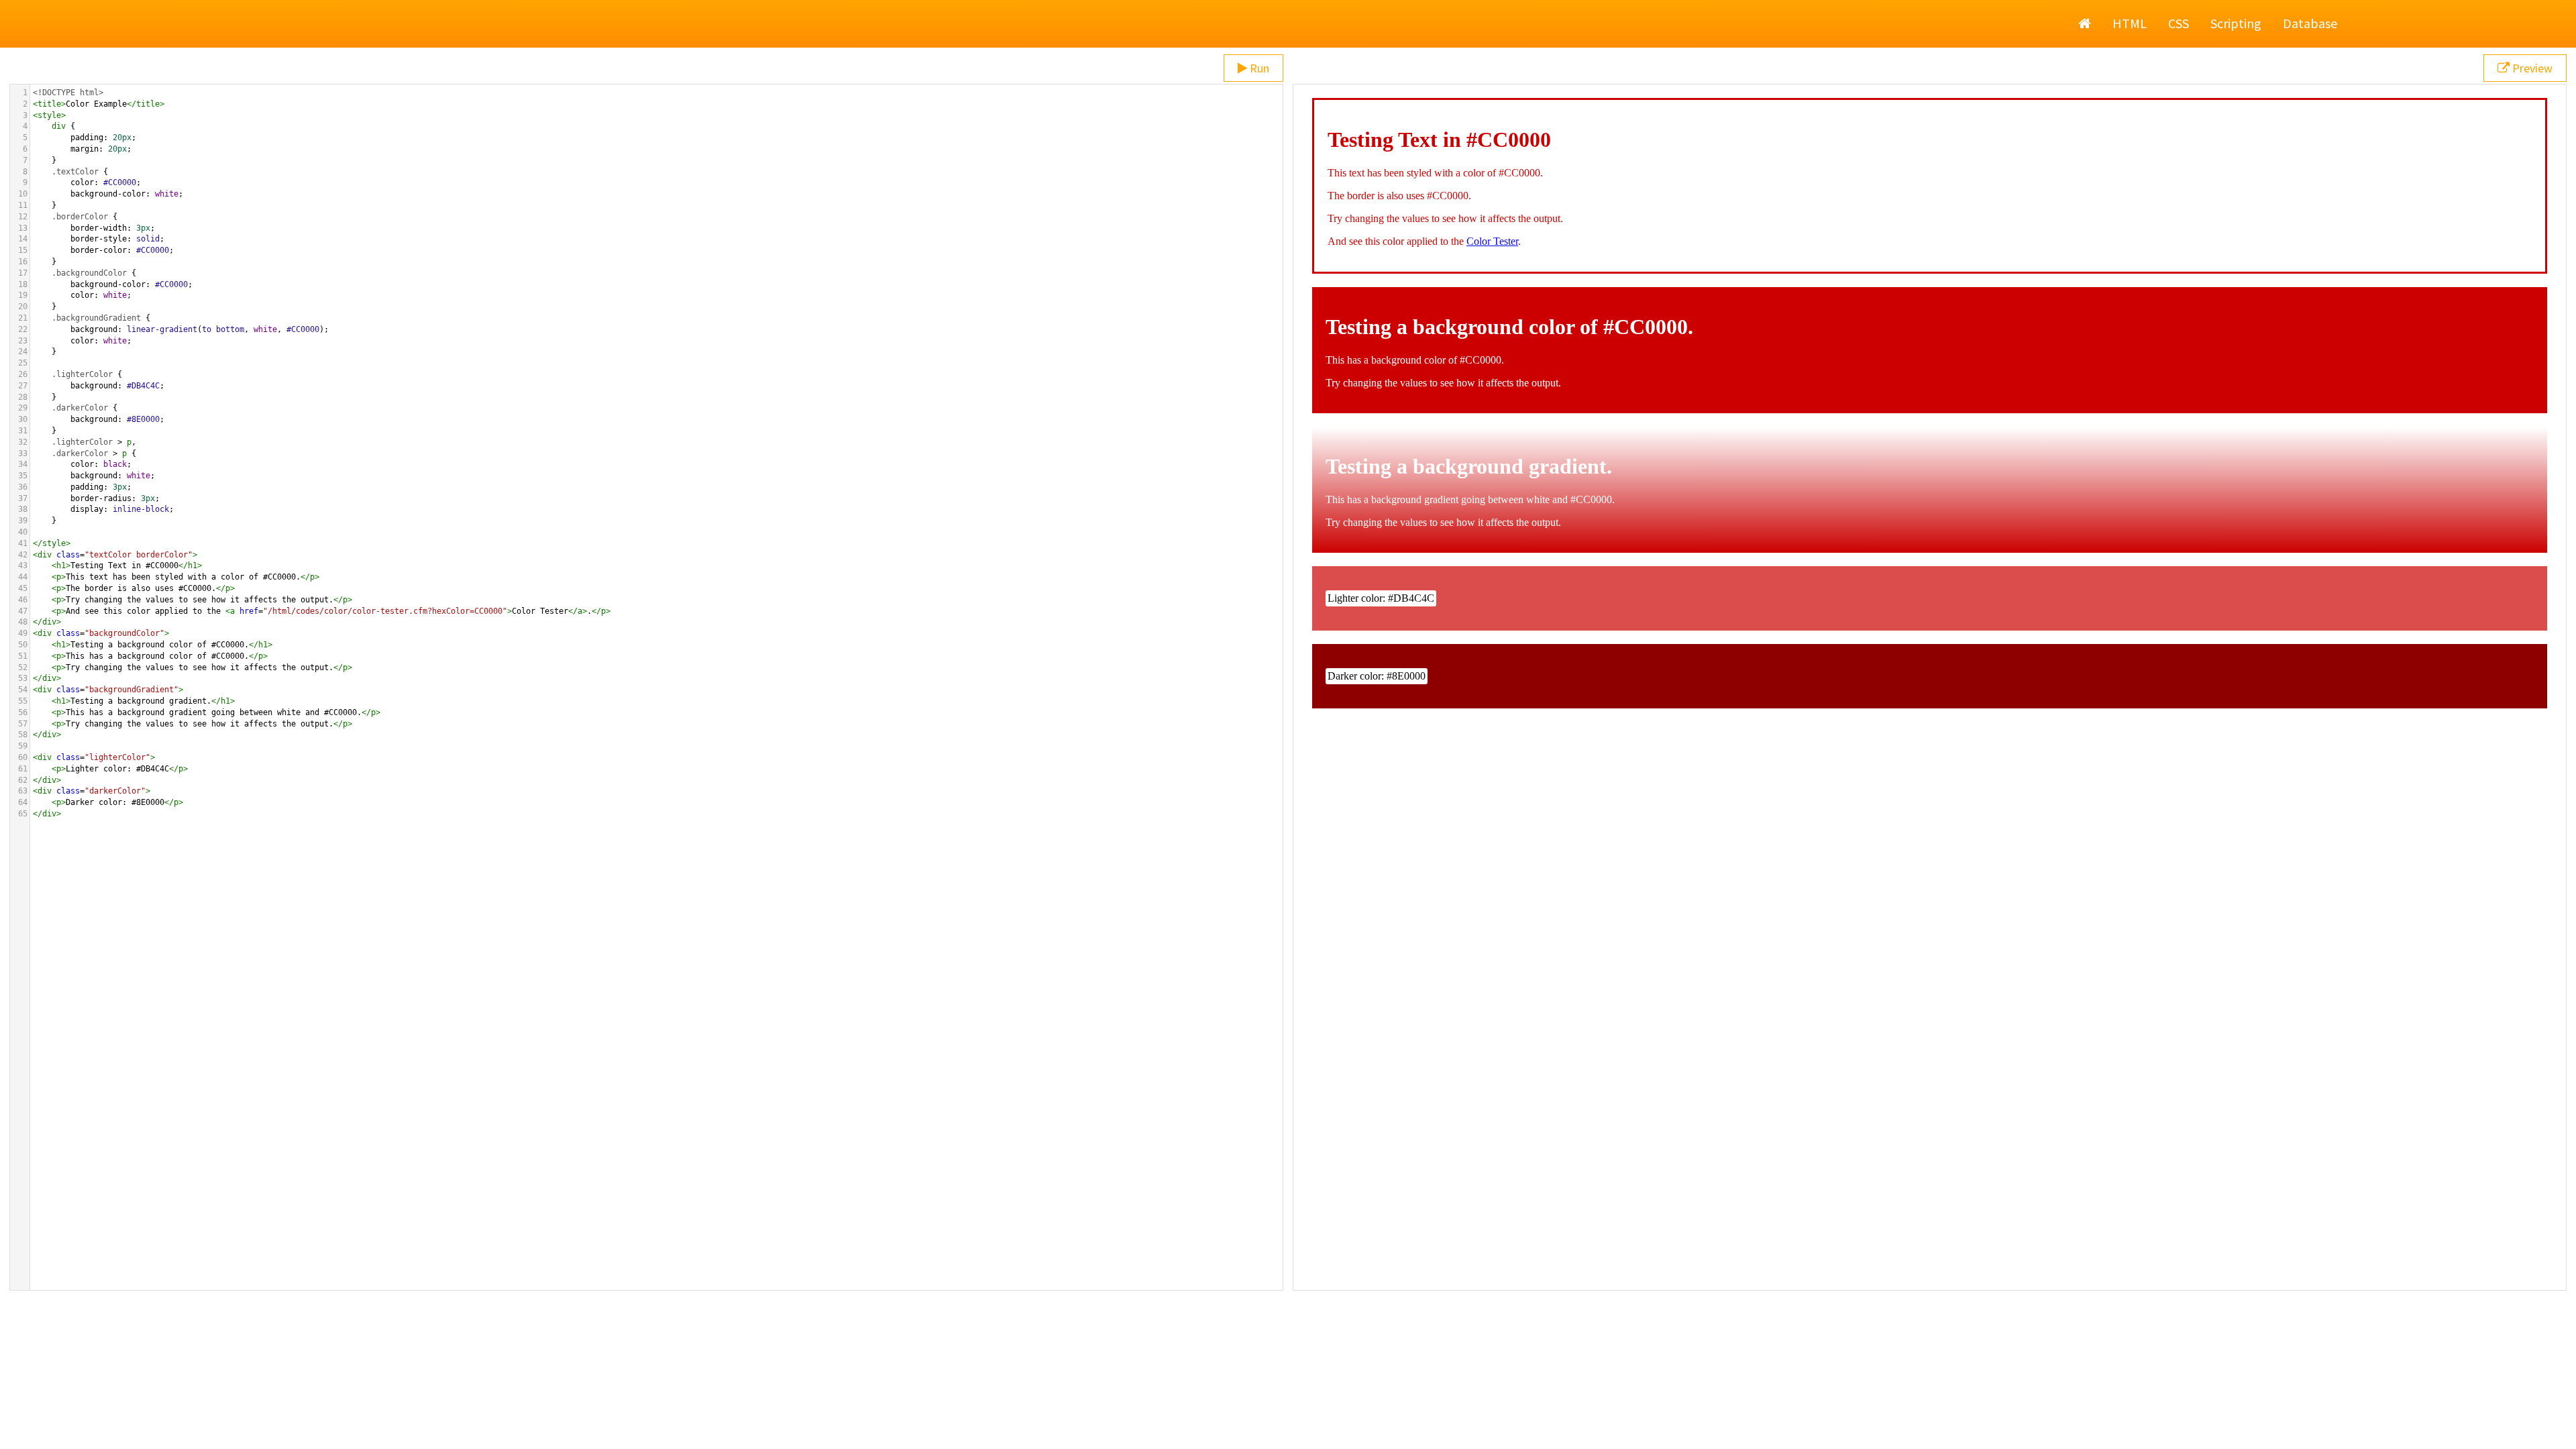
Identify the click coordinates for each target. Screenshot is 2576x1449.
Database (2310, 23)
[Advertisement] (1288, 1415)
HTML (2130, 23)
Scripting (2236, 23)
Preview (2531, 68)
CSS (2179, 23)
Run (1258, 68)
